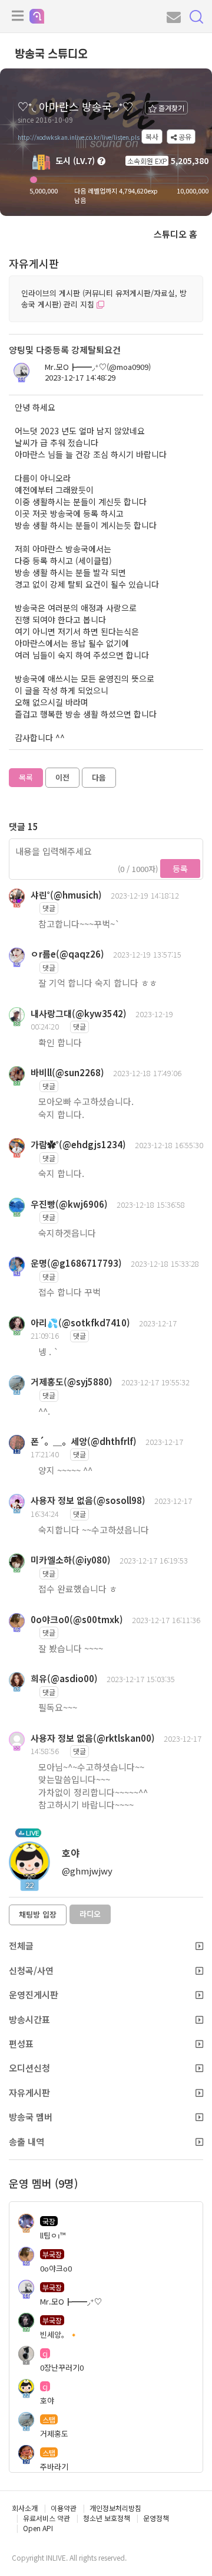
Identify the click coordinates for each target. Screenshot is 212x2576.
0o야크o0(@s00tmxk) (77, 1619)
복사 (152, 137)
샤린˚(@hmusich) (66, 895)
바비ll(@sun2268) (67, 1072)
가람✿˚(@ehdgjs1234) (78, 1144)
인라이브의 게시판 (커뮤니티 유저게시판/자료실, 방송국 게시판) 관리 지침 (104, 299)
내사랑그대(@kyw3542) (79, 1013)
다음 (99, 777)
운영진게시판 (34, 1995)
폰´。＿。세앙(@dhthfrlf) (84, 1441)
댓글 (49, 908)
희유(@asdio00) (64, 1678)
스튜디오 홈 (175, 234)
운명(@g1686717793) (76, 1263)
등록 (180, 869)
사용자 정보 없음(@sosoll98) (88, 1500)
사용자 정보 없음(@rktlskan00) (93, 1738)
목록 (26, 777)
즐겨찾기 (170, 108)
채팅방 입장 (38, 1914)
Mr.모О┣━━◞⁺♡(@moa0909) (98, 367)
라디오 (90, 1914)
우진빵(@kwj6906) (69, 1204)
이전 (62, 777)
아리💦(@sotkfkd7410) (80, 1323)
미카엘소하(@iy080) (71, 1560)
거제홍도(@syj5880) (72, 1382)
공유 (184, 137)
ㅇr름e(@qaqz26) (67, 954)
